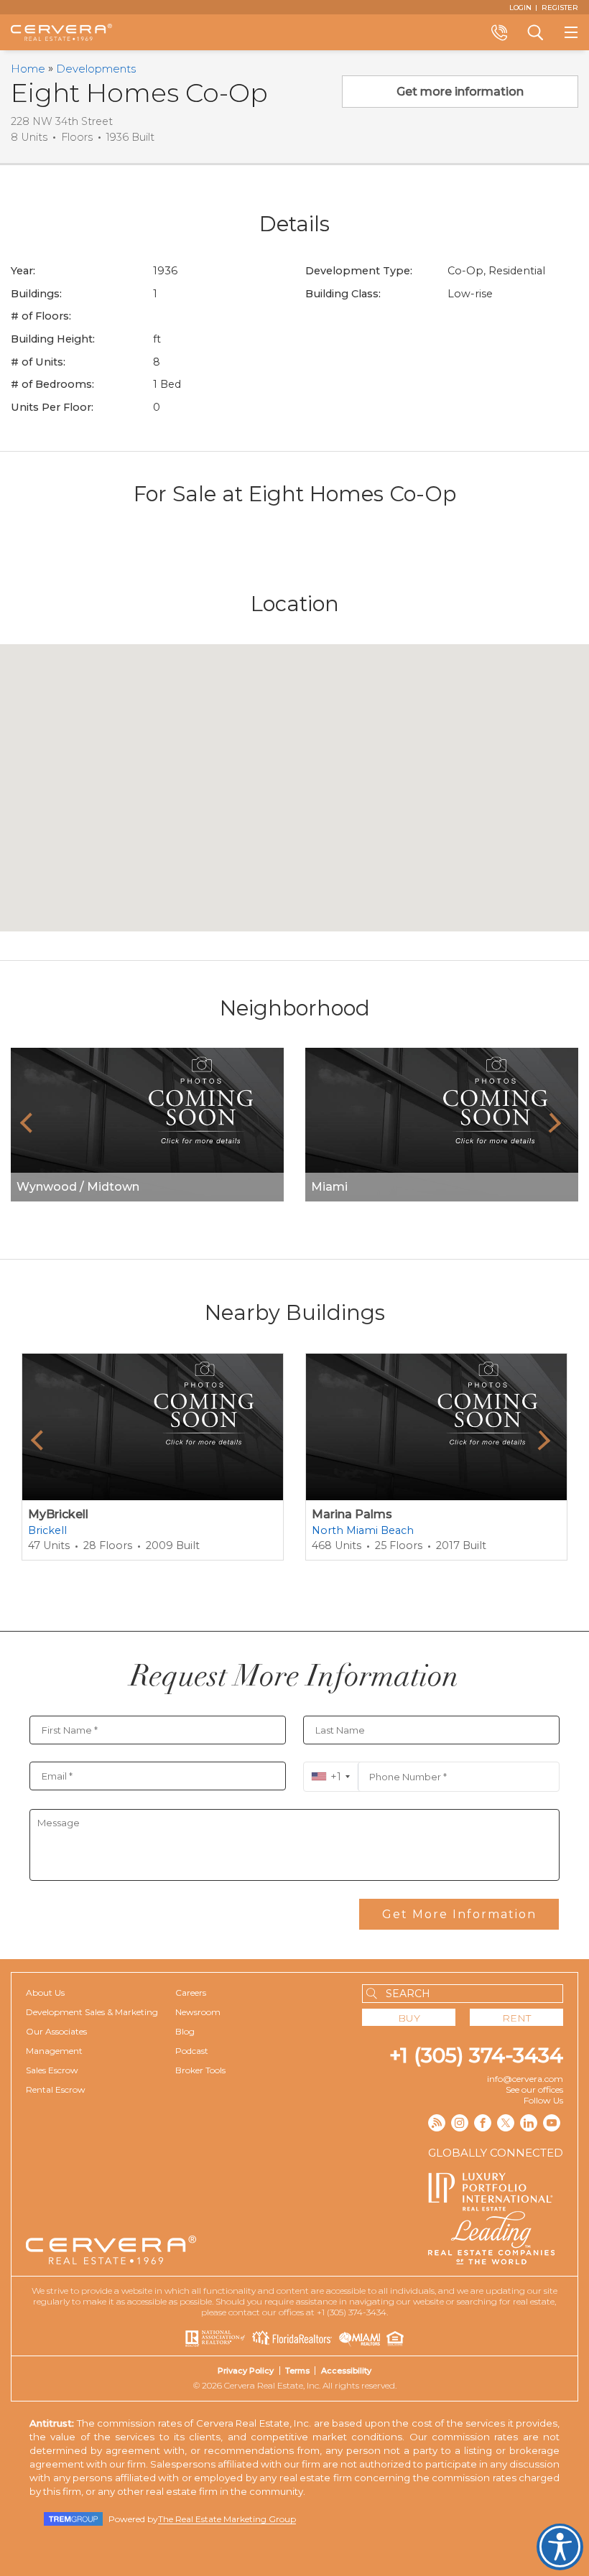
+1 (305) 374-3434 (476, 2055)
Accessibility (346, 2371)
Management (54, 2051)
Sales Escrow (52, 2070)
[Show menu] (571, 32)
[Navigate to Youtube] (552, 2123)
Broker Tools (200, 2070)
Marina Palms (352, 1514)
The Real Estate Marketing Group (227, 2519)
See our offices (534, 2089)
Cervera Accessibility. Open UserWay (560, 2547)
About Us (45, 1993)
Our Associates (56, 2031)
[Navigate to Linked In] (529, 2123)
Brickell (47, 1530)
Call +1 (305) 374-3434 (499, 32)
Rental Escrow (56, 2089)
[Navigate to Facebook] (483, 2123)
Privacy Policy (246, 2371)
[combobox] (331, 1777)
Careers (191, 1993)
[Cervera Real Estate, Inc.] (61, 32)
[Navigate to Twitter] (506, 2123)
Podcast (192, 2051)
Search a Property (535, 32)
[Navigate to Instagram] (460, 2123)
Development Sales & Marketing (92, 2012)
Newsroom (198, 2012)
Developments (96, 69)
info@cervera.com (525, 2079)
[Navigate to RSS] (437, 2123)
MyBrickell (58, 1514)
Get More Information (459, 1914)
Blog (185, 2031)
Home (28, 69)
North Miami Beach (363, 1530)
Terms (297, 2371)
